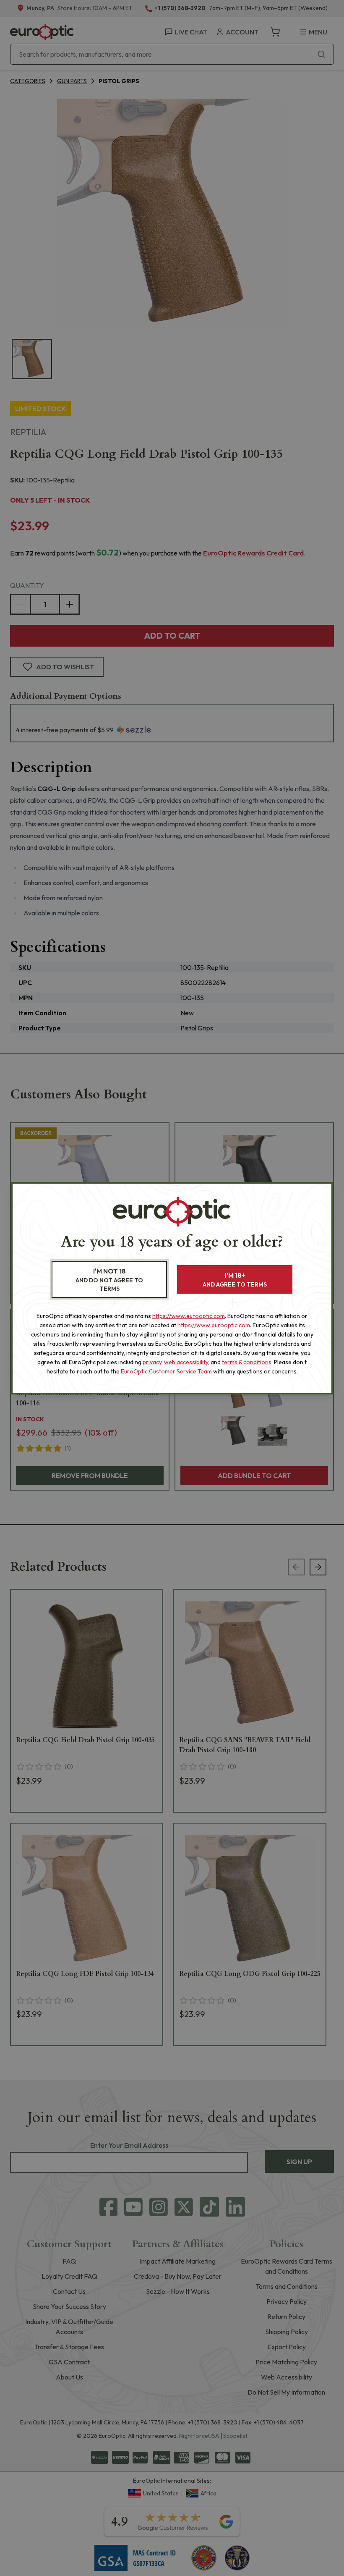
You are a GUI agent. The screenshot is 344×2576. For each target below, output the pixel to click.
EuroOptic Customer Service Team (166, 1371)
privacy (152, 1362)
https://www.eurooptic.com (189, 1316)
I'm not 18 (109, 1280)
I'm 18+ (235, 1280)
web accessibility (186, 1362)
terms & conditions (247, 1362)
